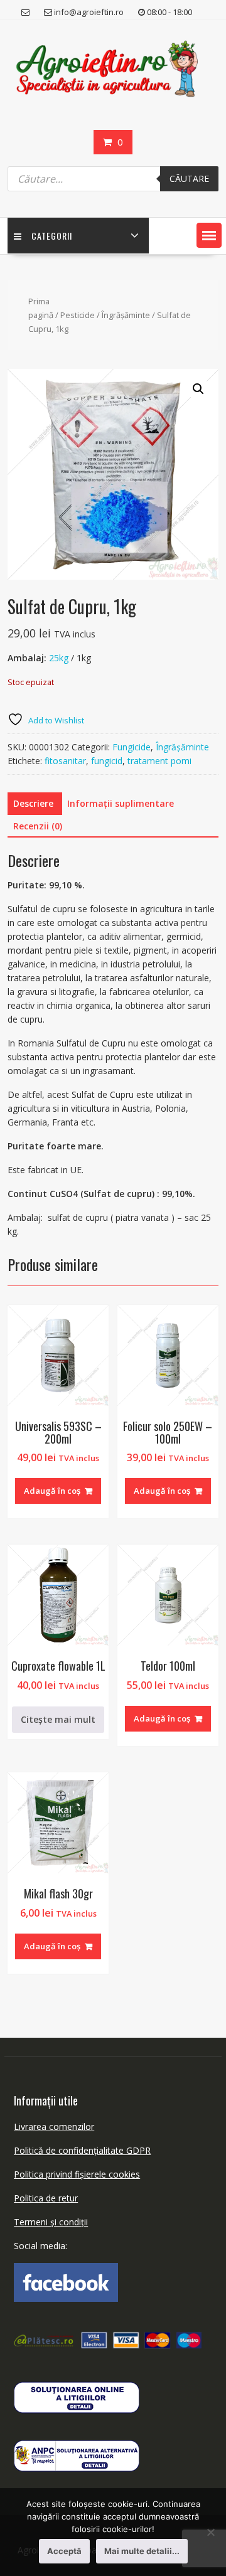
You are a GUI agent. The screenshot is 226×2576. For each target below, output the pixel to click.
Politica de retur (46, 2198)
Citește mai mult (58, 1719)
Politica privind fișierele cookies (77, 2174)
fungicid (107, 761)
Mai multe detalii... (142, 2551)
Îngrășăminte (126, 315)
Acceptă (64, 2551)
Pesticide (78, 315)
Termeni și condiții (51, 2222)
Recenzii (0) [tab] (38, 826)
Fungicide (132, 747)
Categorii (52, 236)
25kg (59, 658)
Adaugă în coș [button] (52, 1491)
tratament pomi (159, 761)
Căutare (189, 178)
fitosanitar (65, 761)
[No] (210, 2532)
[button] (209, 235)
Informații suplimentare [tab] (121, 803)
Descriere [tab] (33, 803)
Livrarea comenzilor (54, 2126)
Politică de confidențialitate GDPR (82, 2150)
